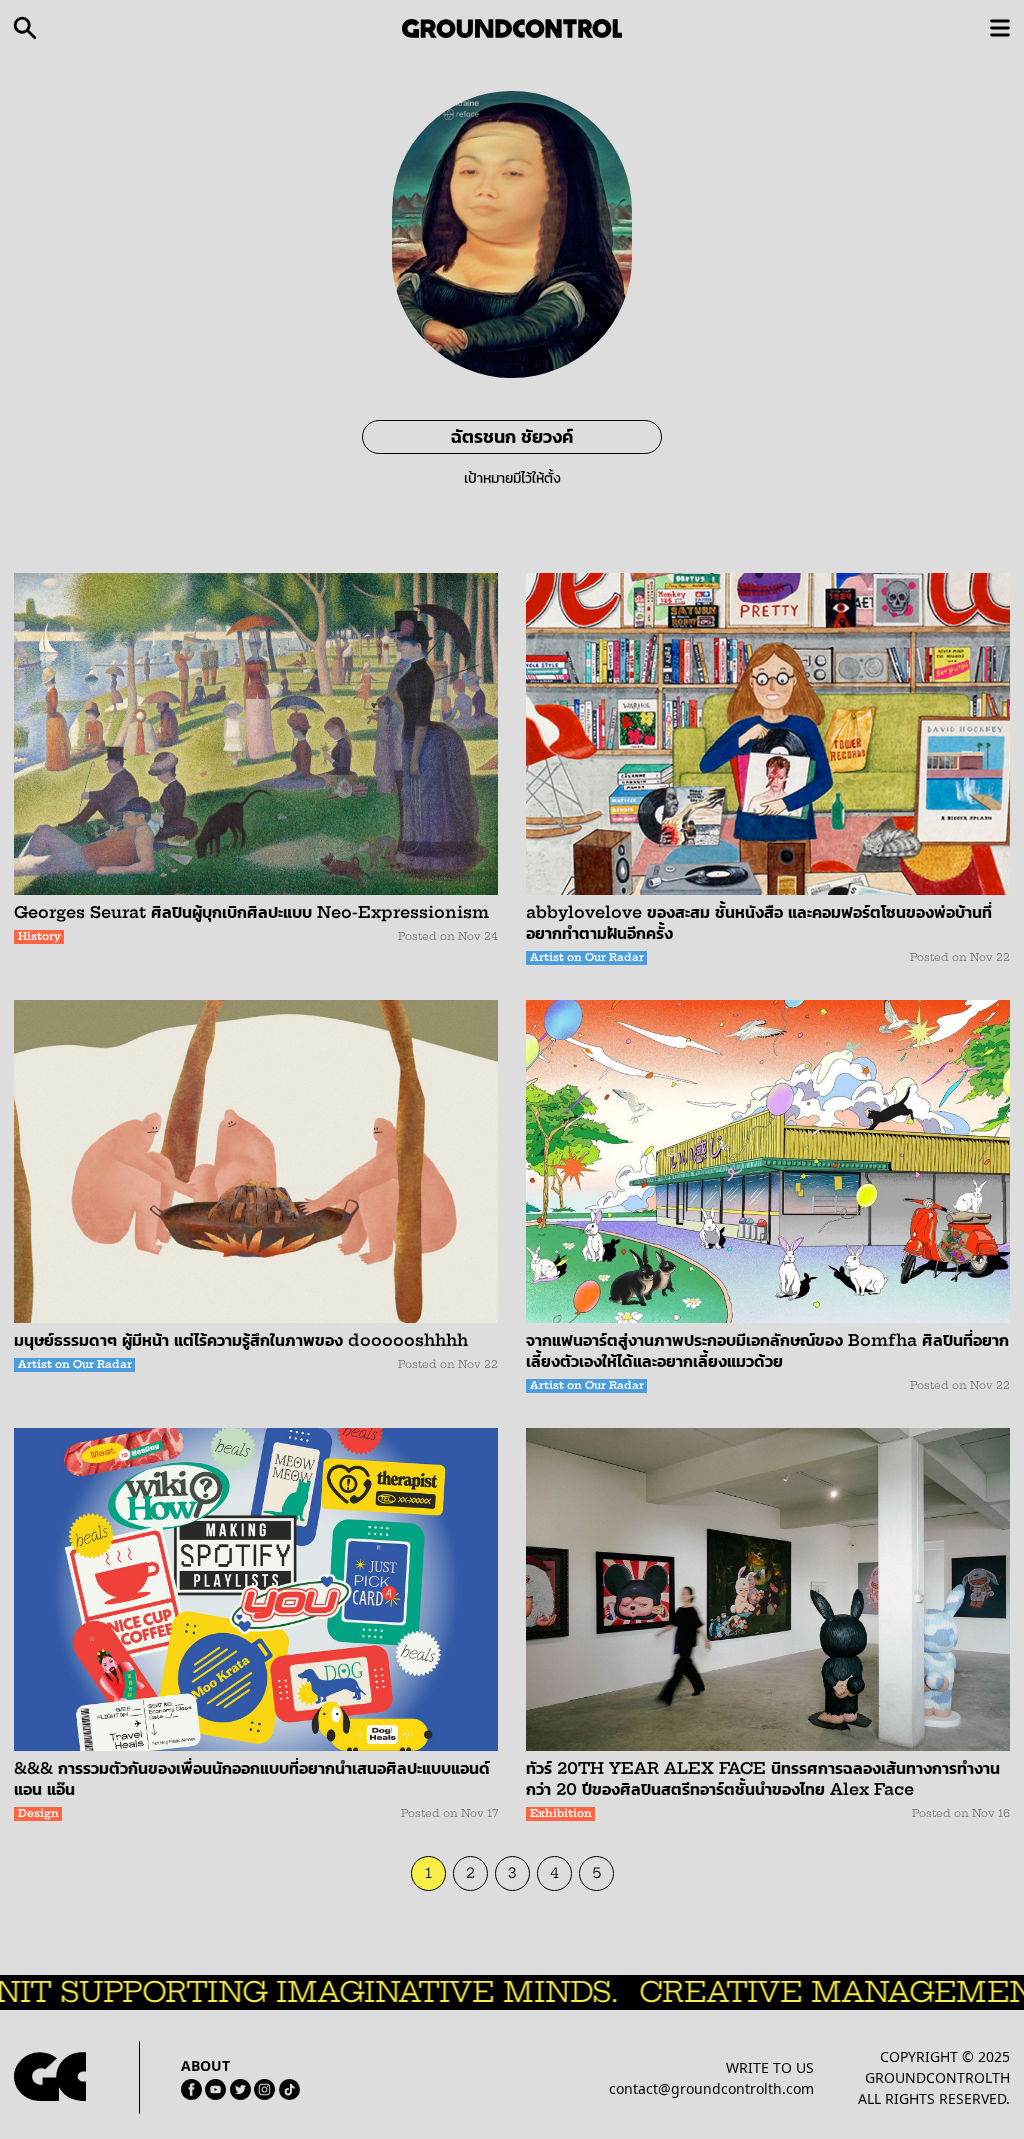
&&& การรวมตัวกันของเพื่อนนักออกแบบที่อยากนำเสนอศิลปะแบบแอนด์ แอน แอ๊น (252, 1778)
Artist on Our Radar (587, 957)
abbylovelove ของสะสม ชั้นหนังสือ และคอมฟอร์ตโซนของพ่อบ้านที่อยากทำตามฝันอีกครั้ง (759, 922)
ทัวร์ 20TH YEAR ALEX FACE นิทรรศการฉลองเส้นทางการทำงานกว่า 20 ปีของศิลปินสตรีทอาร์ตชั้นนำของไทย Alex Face (763, 1778)
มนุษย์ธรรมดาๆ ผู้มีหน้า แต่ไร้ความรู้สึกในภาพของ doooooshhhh (241, 1340)
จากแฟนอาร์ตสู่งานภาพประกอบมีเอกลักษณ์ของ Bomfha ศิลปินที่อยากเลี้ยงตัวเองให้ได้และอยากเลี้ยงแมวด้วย (767, 1350)
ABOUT (205, 2065)
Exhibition (561, 1813)
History (39, 936)
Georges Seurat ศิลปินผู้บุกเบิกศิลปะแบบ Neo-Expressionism (251, 912)
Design (38, 1813)
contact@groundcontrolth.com (711, 2088)
